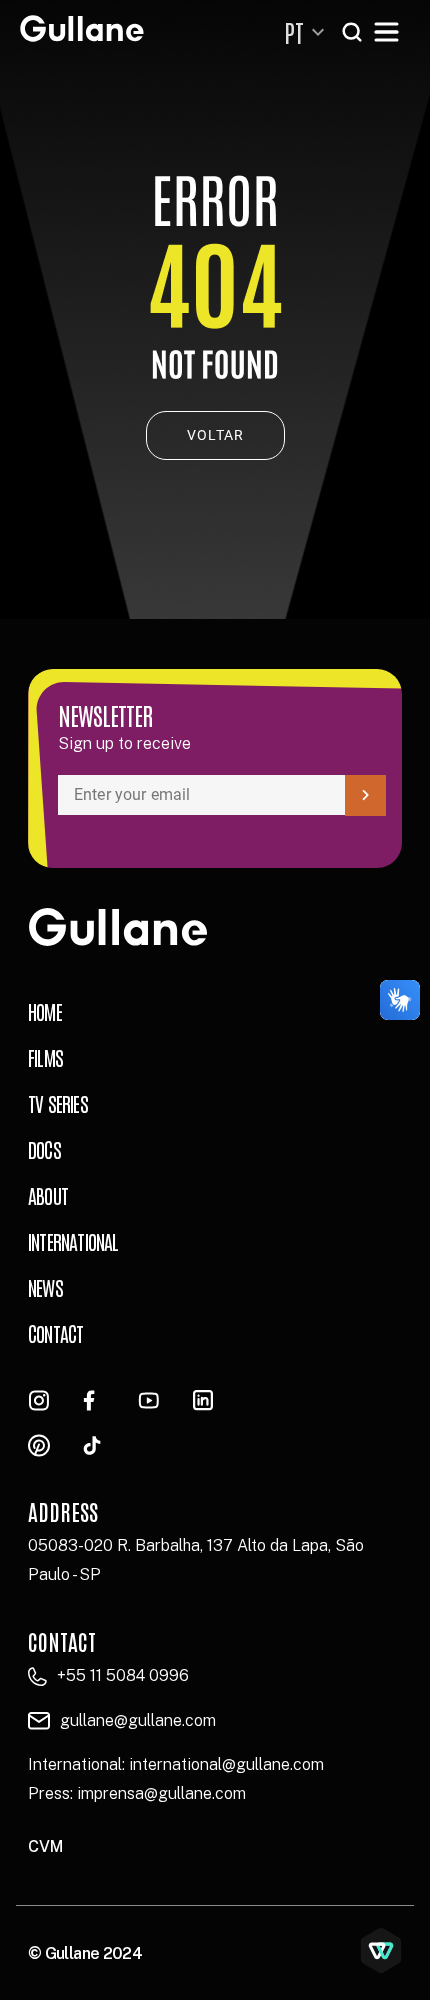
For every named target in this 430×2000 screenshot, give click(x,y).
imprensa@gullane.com (161, 1793)
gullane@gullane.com (138, 1720)
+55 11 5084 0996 (123, 1675)
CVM (45, 1846)
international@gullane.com (226, 1764)
